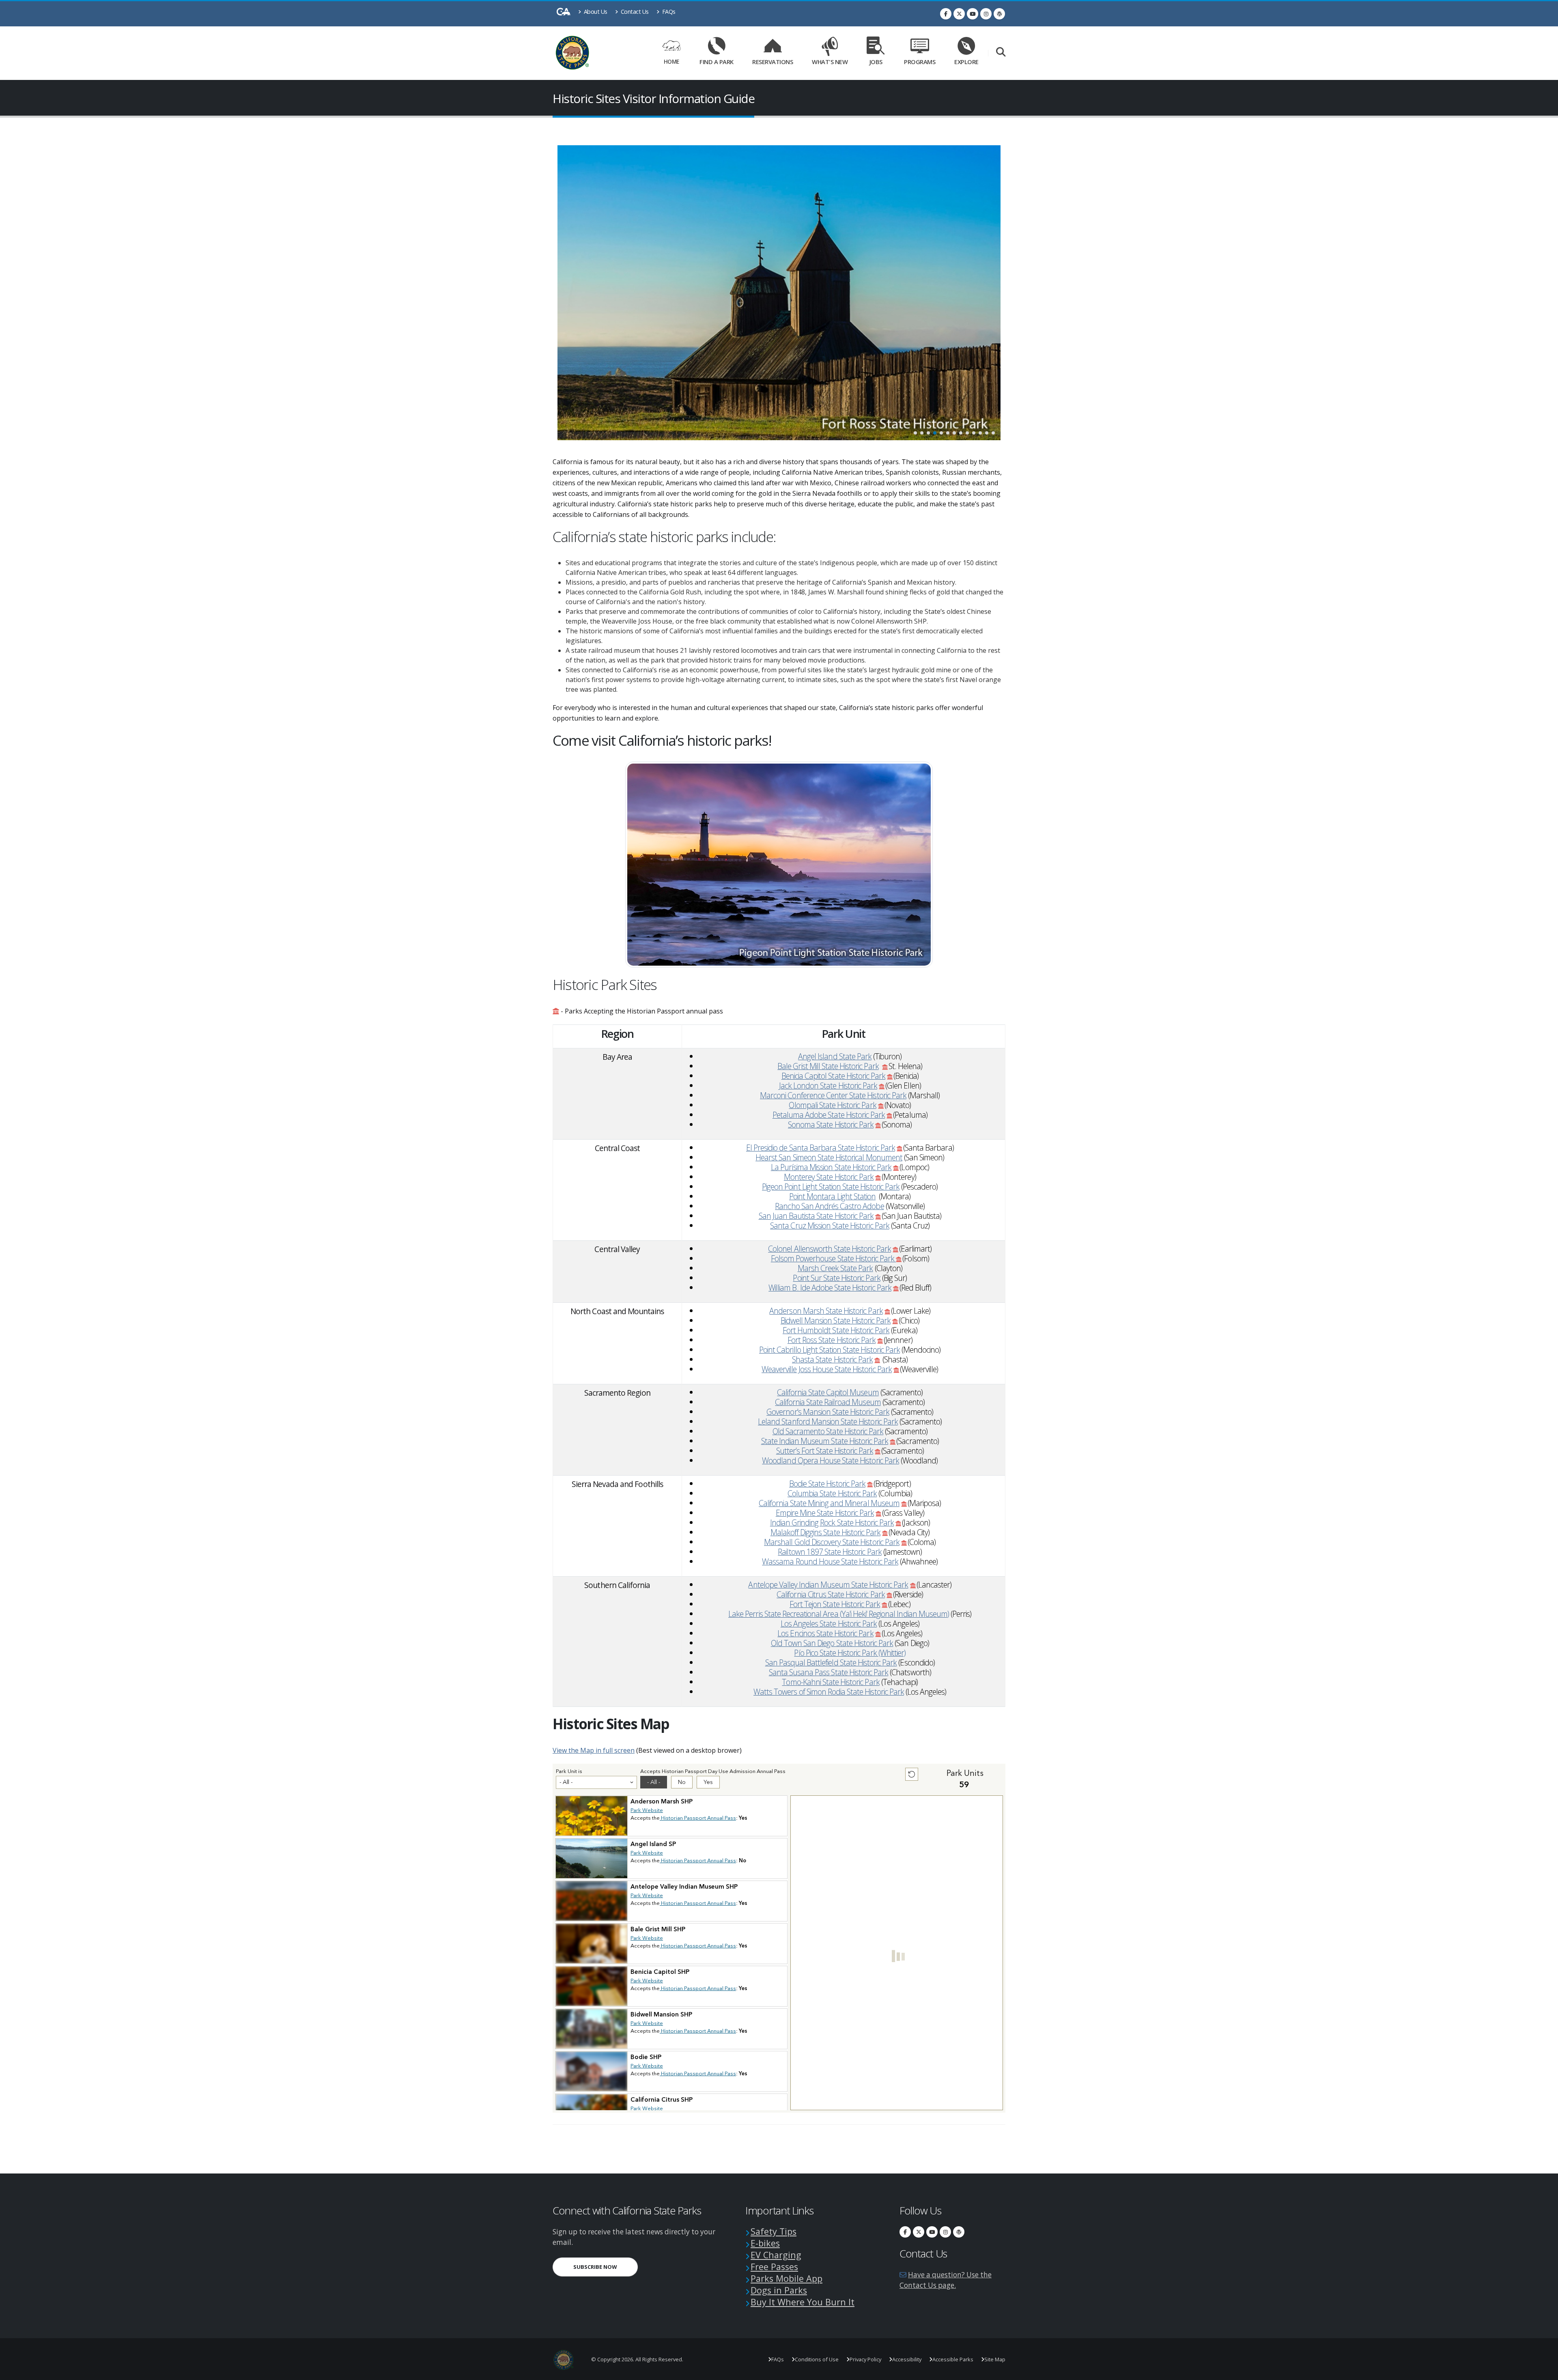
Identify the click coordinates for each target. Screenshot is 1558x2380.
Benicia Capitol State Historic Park (833, 1076)
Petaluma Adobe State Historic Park (829, 1115)
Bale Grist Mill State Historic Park (828, 1066)
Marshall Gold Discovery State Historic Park (832, 1542)
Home (671, 61)
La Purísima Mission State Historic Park (831, 1167)
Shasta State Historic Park (832, 1359)
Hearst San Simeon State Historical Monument (829, 1157)
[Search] (1001, 53)
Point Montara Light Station (832, 1196)
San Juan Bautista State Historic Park (816, 1216)
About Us (595, 12)
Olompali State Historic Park (832, 1105)
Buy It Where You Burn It (803, 2302)
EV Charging (776, 2255)
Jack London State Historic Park (828, 1086)
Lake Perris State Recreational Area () (839, 1614)
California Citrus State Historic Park (831, 1594)
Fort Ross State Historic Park (832, 1340)
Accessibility (907, 2359)
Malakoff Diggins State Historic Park (825, 1532)
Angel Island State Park (835, 1056)
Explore (966, 62)
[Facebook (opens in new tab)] (946, 14)
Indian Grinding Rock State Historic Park (832, 1522)
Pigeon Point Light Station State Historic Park (831, 1187)
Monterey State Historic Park (829, 1177)
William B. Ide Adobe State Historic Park (830, 1288)
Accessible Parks (953, 2359)
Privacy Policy (865, 2359)
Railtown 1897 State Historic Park (830, 1552)
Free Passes (774, 2267)
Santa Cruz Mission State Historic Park (830, 1226)
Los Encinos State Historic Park (825, 1633)
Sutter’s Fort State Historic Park (825, 1451)
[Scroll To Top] (1544, 2371)
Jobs (876, 62)
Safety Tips (774, 2231)
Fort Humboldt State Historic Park (836, 1330)
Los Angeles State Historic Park (829, 1624)
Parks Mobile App (787, 2278)
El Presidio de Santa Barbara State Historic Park (821, 1148)
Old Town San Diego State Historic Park (832, 1643)
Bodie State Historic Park (827, 1484)
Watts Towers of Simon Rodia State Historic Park (829, 1692)
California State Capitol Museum (828, 1392)
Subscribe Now (606, 2267)
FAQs (668, 12)
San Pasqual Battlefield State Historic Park (831, 1662)
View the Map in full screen (594, 1750)
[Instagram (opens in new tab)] (986, 14)
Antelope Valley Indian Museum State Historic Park (828, 1585)
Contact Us (634, 12)
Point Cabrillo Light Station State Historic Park (830, 1350)
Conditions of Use (817, 2359)
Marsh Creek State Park (835, 1268)
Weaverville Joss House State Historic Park (827, 1369)
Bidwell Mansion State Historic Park (836, 1320)
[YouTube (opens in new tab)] (973, 14)
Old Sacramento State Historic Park (828, 1431)
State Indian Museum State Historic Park (825, 1441)
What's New (830, 62)
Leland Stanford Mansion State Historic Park (828, 1421)
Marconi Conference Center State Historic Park (833, 1095)
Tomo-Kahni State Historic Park (831, 1682)
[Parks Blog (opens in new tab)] (999, 14)
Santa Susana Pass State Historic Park (828, 1672)
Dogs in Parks (779, 2290)
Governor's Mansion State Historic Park (828, 1412)
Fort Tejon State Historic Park (835, 1604)
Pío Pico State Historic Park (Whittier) (850, 1653)
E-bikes (765, 2243)
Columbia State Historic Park (832, 1493)
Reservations (775, 60)
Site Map (995, 2359)
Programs (920, 62)
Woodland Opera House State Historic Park (831, 1460)
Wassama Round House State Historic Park (830, 1561)
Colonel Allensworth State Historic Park (830, 1249)
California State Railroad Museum (828, 1402)
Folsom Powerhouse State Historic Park (834, 1258)
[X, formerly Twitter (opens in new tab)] (959, 14)
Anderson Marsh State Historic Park (826, 1311)
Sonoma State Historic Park (831, 1124)
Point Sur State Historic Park (836, 1278)
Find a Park (717, 62)
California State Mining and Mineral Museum (829, 1503)
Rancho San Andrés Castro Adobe (829, 1206)
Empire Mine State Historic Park (825, 1513)
